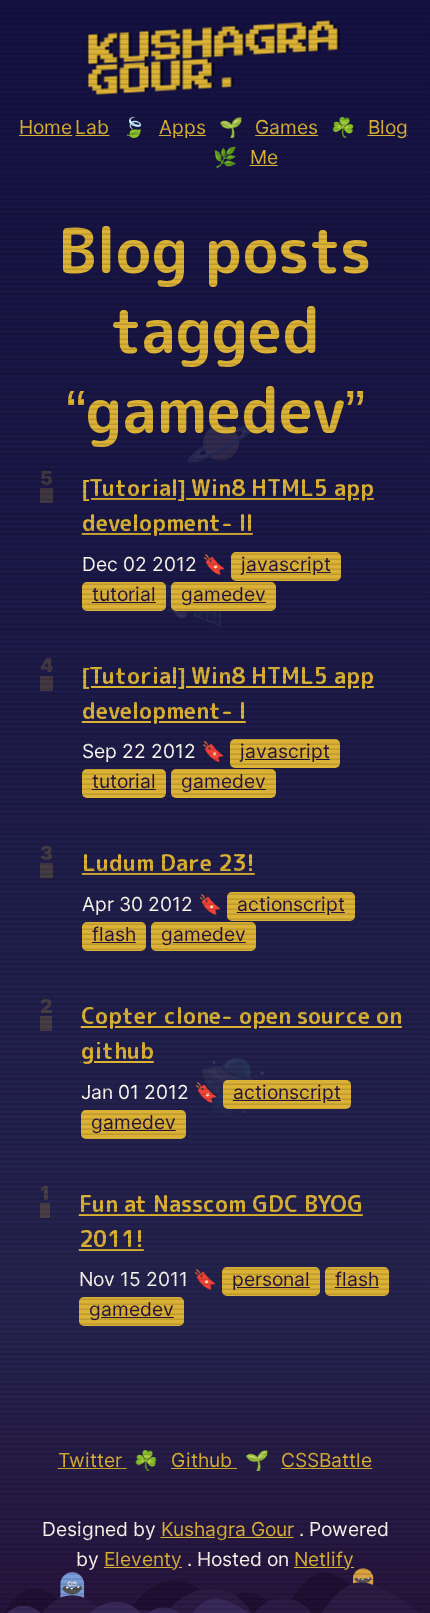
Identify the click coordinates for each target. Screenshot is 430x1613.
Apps (182, 127)
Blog (388, 127)
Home (45, 127)
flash (114, 934)
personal (271, 1279)
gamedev (223, 594)
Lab (92, 127)
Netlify (324, 1559)
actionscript (291, 904)
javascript (286, 564)
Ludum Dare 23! (168, 862)
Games (286, 127)
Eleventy (143, 1559)
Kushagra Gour (227, 1529)
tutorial (124, 594)
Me (264, 157)
